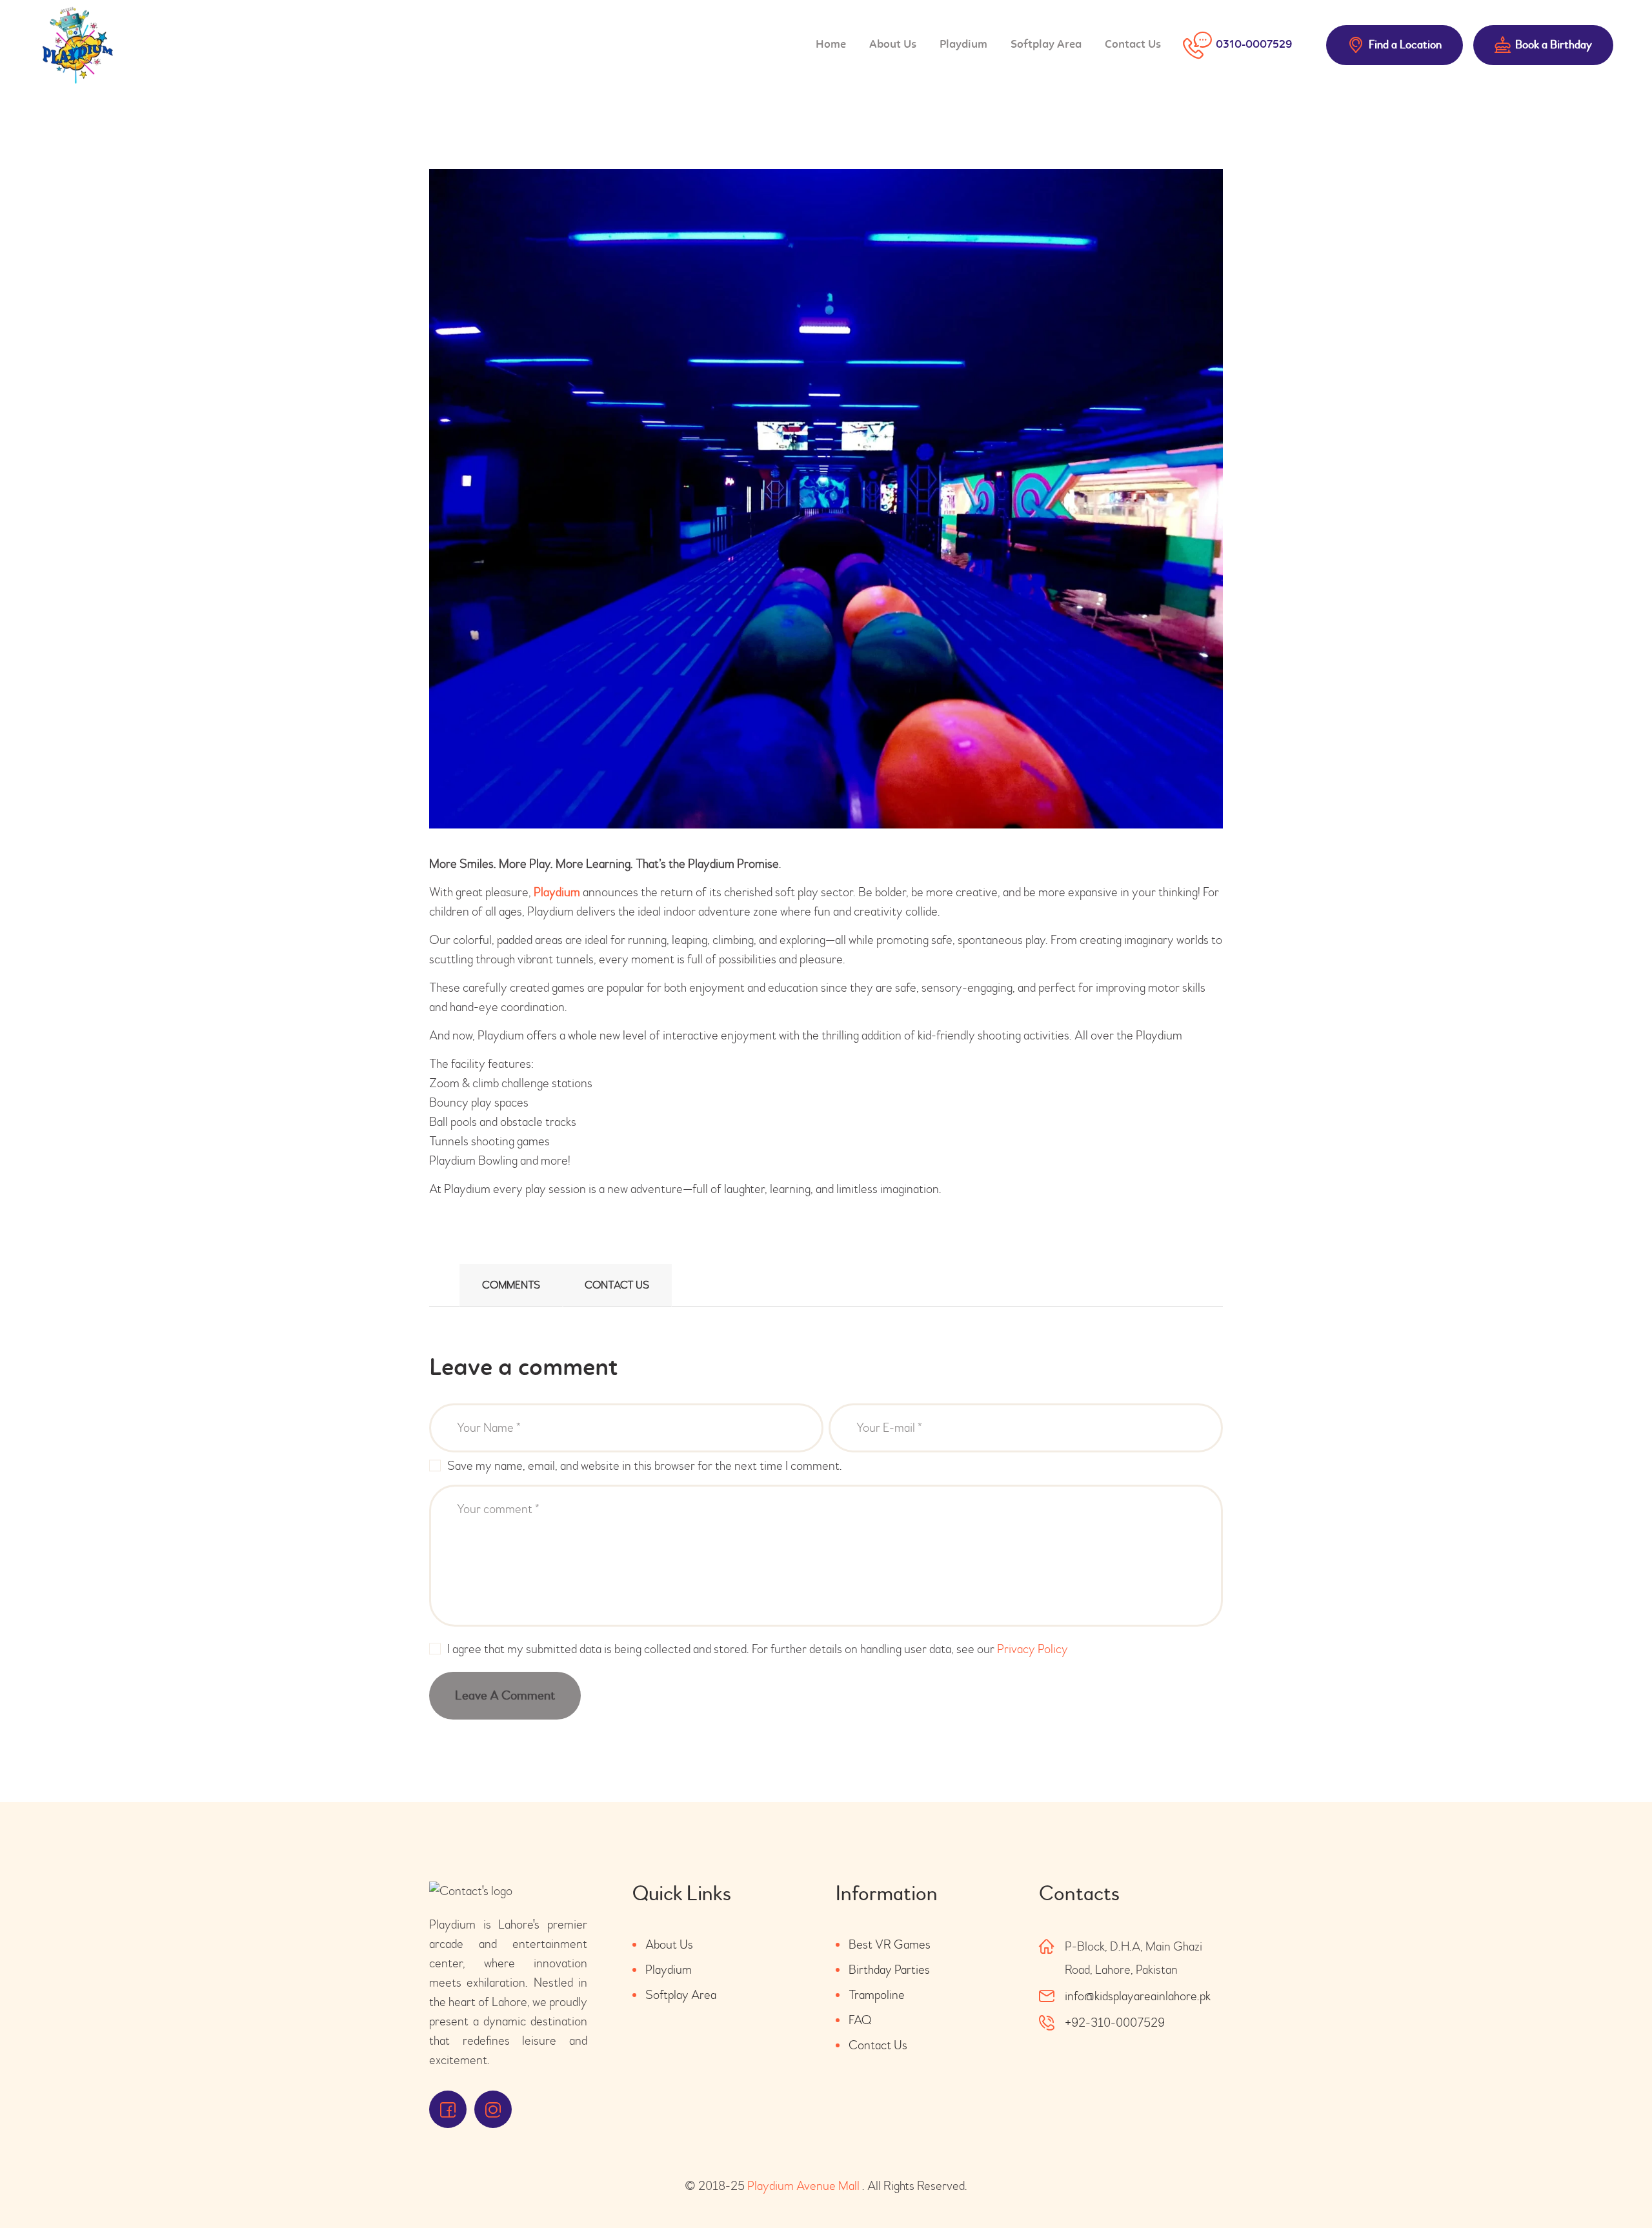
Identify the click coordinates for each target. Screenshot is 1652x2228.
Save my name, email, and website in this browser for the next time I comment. (645, 1466)
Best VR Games (890, 1944)
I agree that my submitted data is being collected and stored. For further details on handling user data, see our (758, 1649)
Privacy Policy (1032, 1649)
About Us (669, 1944)
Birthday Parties (889, 1970)
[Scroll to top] (1607, 2183)
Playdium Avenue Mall (803, 2186)
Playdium (557, 892)
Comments (511, 1285)
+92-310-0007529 (1115, 2022)
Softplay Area (681, 1995)
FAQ (860, 2020)
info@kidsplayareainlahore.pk (1138, 1996)
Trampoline (877, 1995)
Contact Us (617, 1285)
